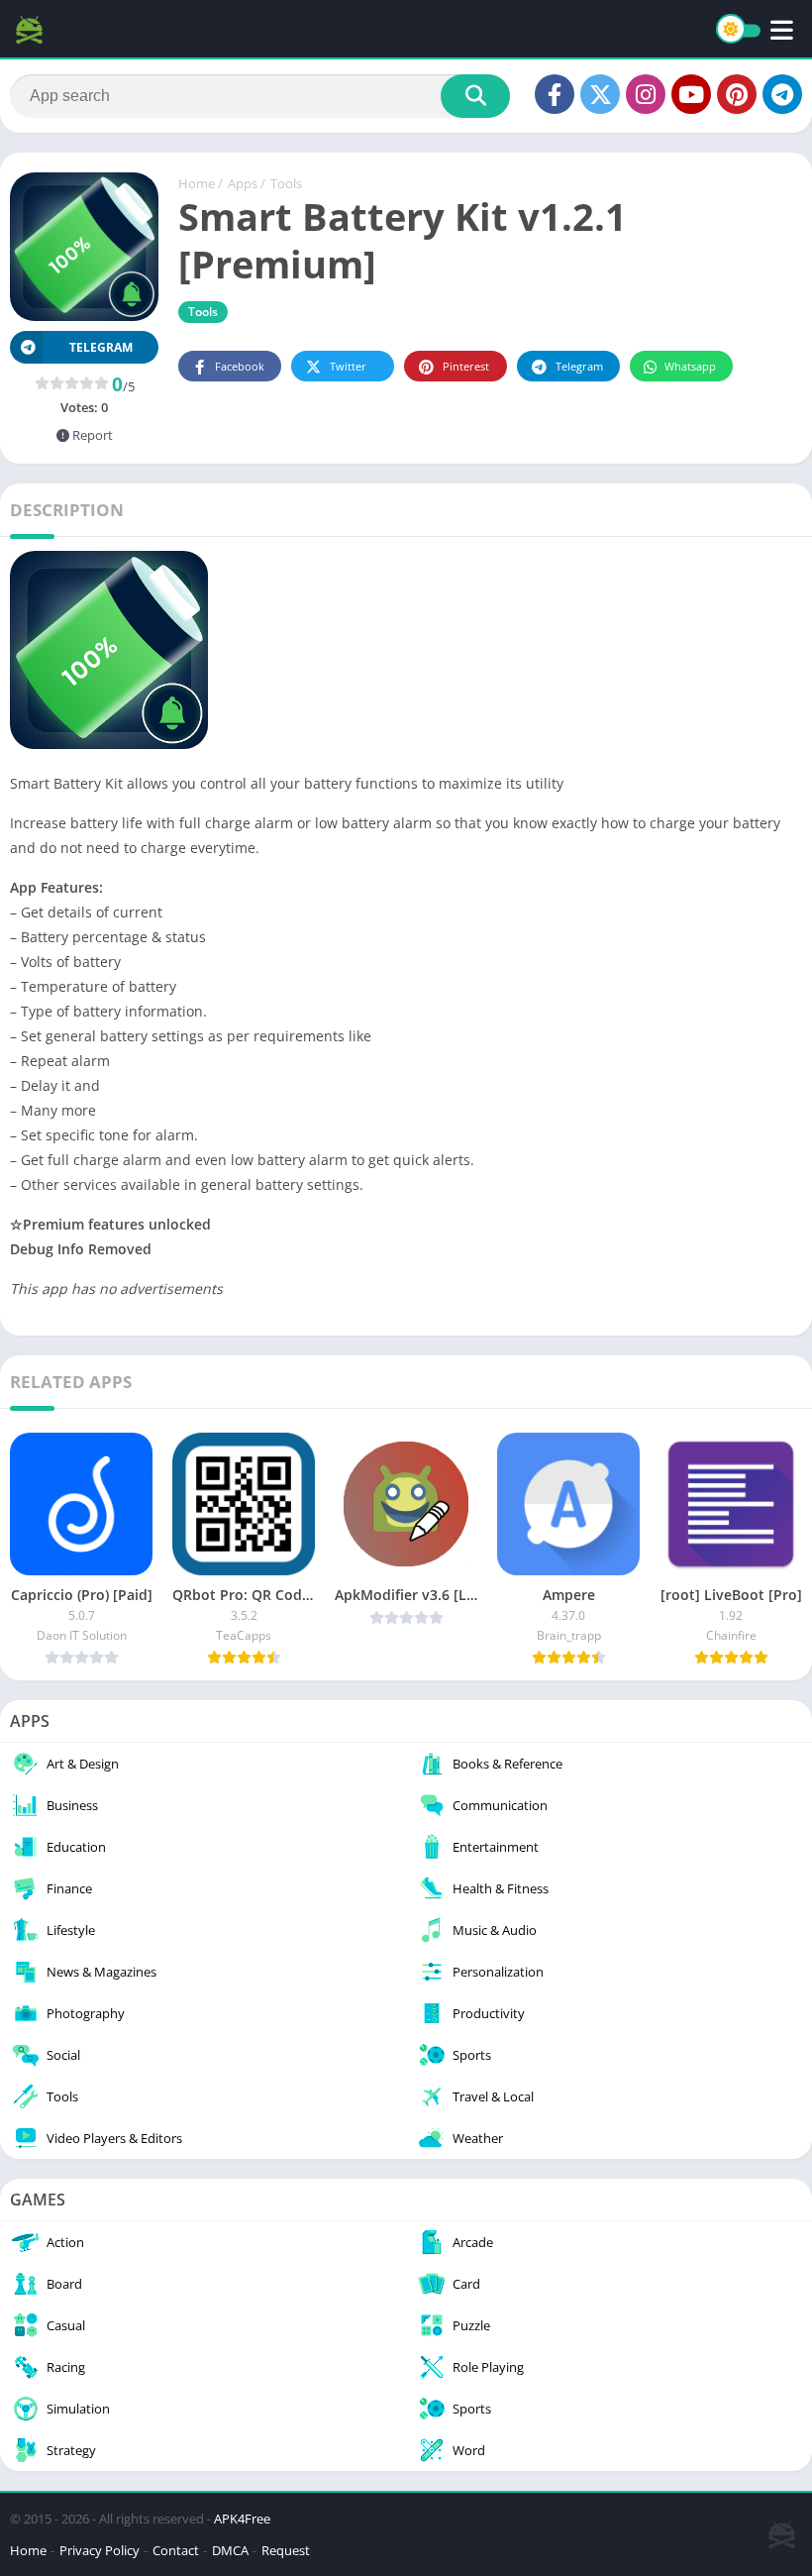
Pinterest (466, 366)
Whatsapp (690, 366)
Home (197, 183)
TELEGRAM (101, 347)
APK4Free (242, 2519)
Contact (176, 2550)
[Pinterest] (737, 94)
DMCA (230, 2550)
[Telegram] (782, 94)
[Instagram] (646, 94)
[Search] (475, 96)
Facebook (240, 366)
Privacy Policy (100, 2550)
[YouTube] (691, 94)
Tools (286, 183)
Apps (243, 183)
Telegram (579, 366)
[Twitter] (600, 94)
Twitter (348, 366)
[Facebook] (555, 94)
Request (286, 2550)
